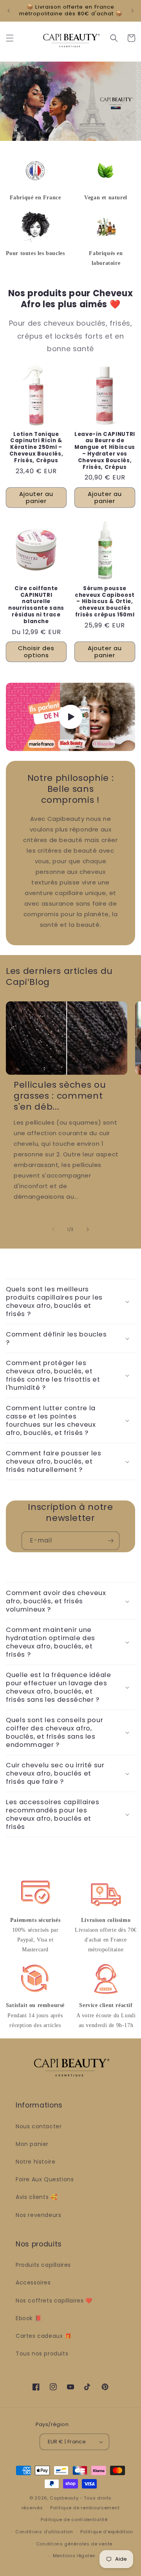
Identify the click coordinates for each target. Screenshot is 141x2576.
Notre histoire (35, 2162)
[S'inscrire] (110, 1541)
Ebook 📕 (29, 2318)
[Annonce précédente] (9, 11)
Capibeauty (65, 2498)
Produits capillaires (43, 2265)
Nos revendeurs (38, 2215)
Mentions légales (74, 2556)
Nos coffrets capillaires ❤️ (54, 2301)
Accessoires (33, 2282)
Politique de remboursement (85, 2508)
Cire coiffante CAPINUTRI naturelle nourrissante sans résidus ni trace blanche (36, 605)
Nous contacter (39, 2126)
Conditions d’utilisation (44, 2532)
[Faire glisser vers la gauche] (53, 1229)
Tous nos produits (42, 2354)
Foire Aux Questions (45, 2179)
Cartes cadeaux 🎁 (44, 2336)
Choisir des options (36, 652)
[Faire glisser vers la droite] (88, 1229)
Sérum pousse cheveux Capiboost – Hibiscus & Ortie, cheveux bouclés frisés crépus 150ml (105, 602)
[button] (10, 38)
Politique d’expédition (107, 2532)
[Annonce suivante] (132, 11)
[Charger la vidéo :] (70, 717)
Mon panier (32, 2144)
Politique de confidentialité (74, 2519)
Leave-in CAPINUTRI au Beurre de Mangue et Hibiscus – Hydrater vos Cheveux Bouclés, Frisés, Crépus (105, 451)
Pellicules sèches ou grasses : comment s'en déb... (60, 1096)
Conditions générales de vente (74, 2544)
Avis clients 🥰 (36, 2197)
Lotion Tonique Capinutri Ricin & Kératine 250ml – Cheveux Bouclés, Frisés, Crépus (36, 448)
